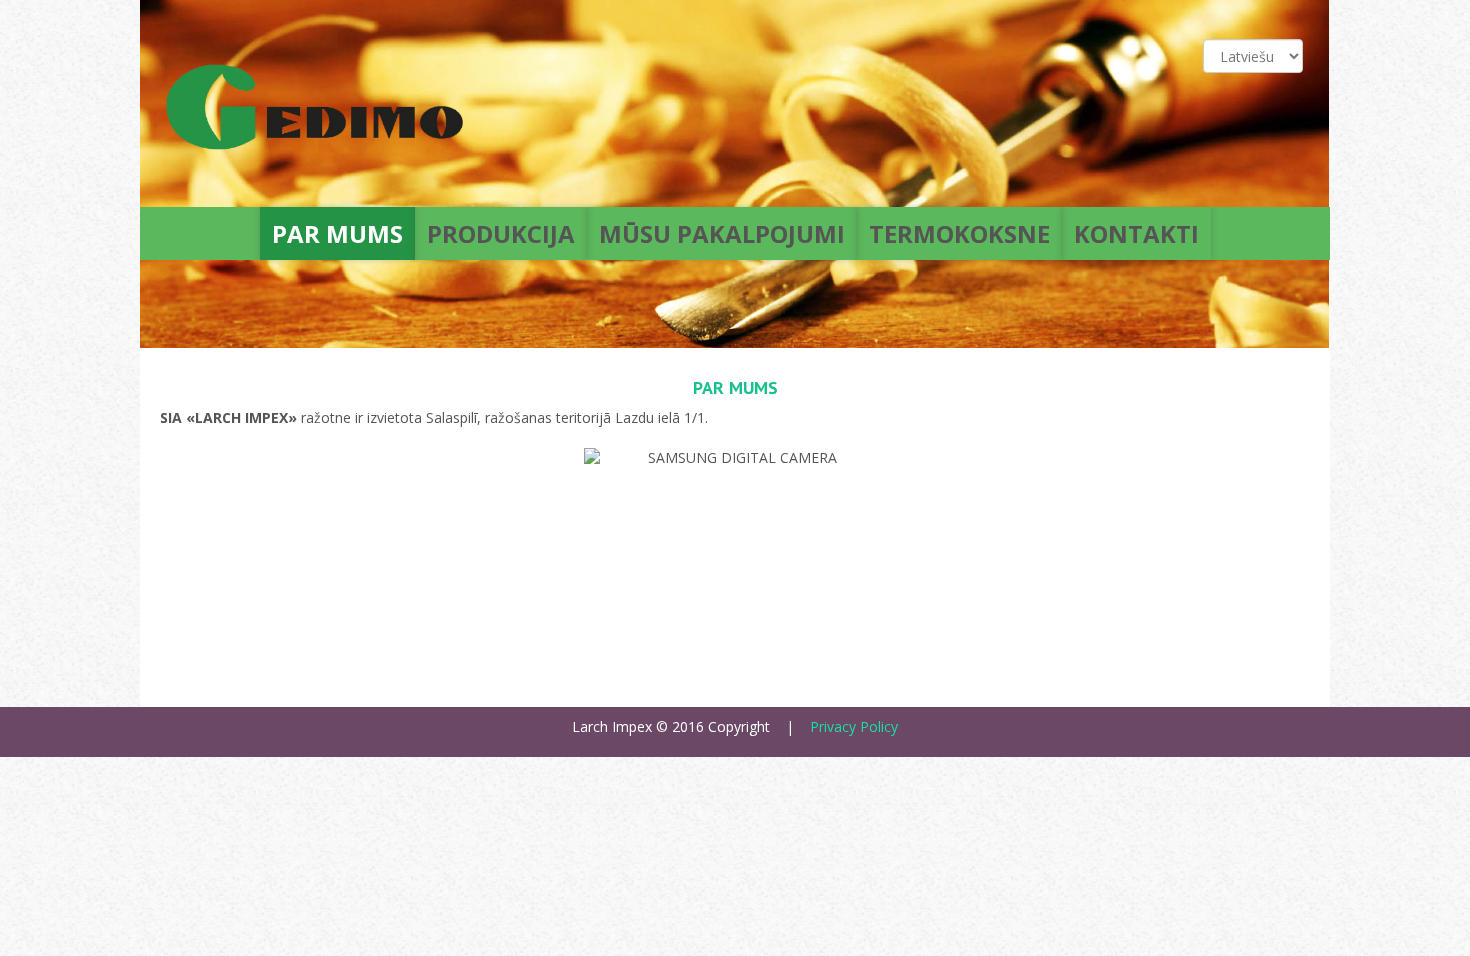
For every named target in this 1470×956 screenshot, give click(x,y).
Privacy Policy (854, 726)
